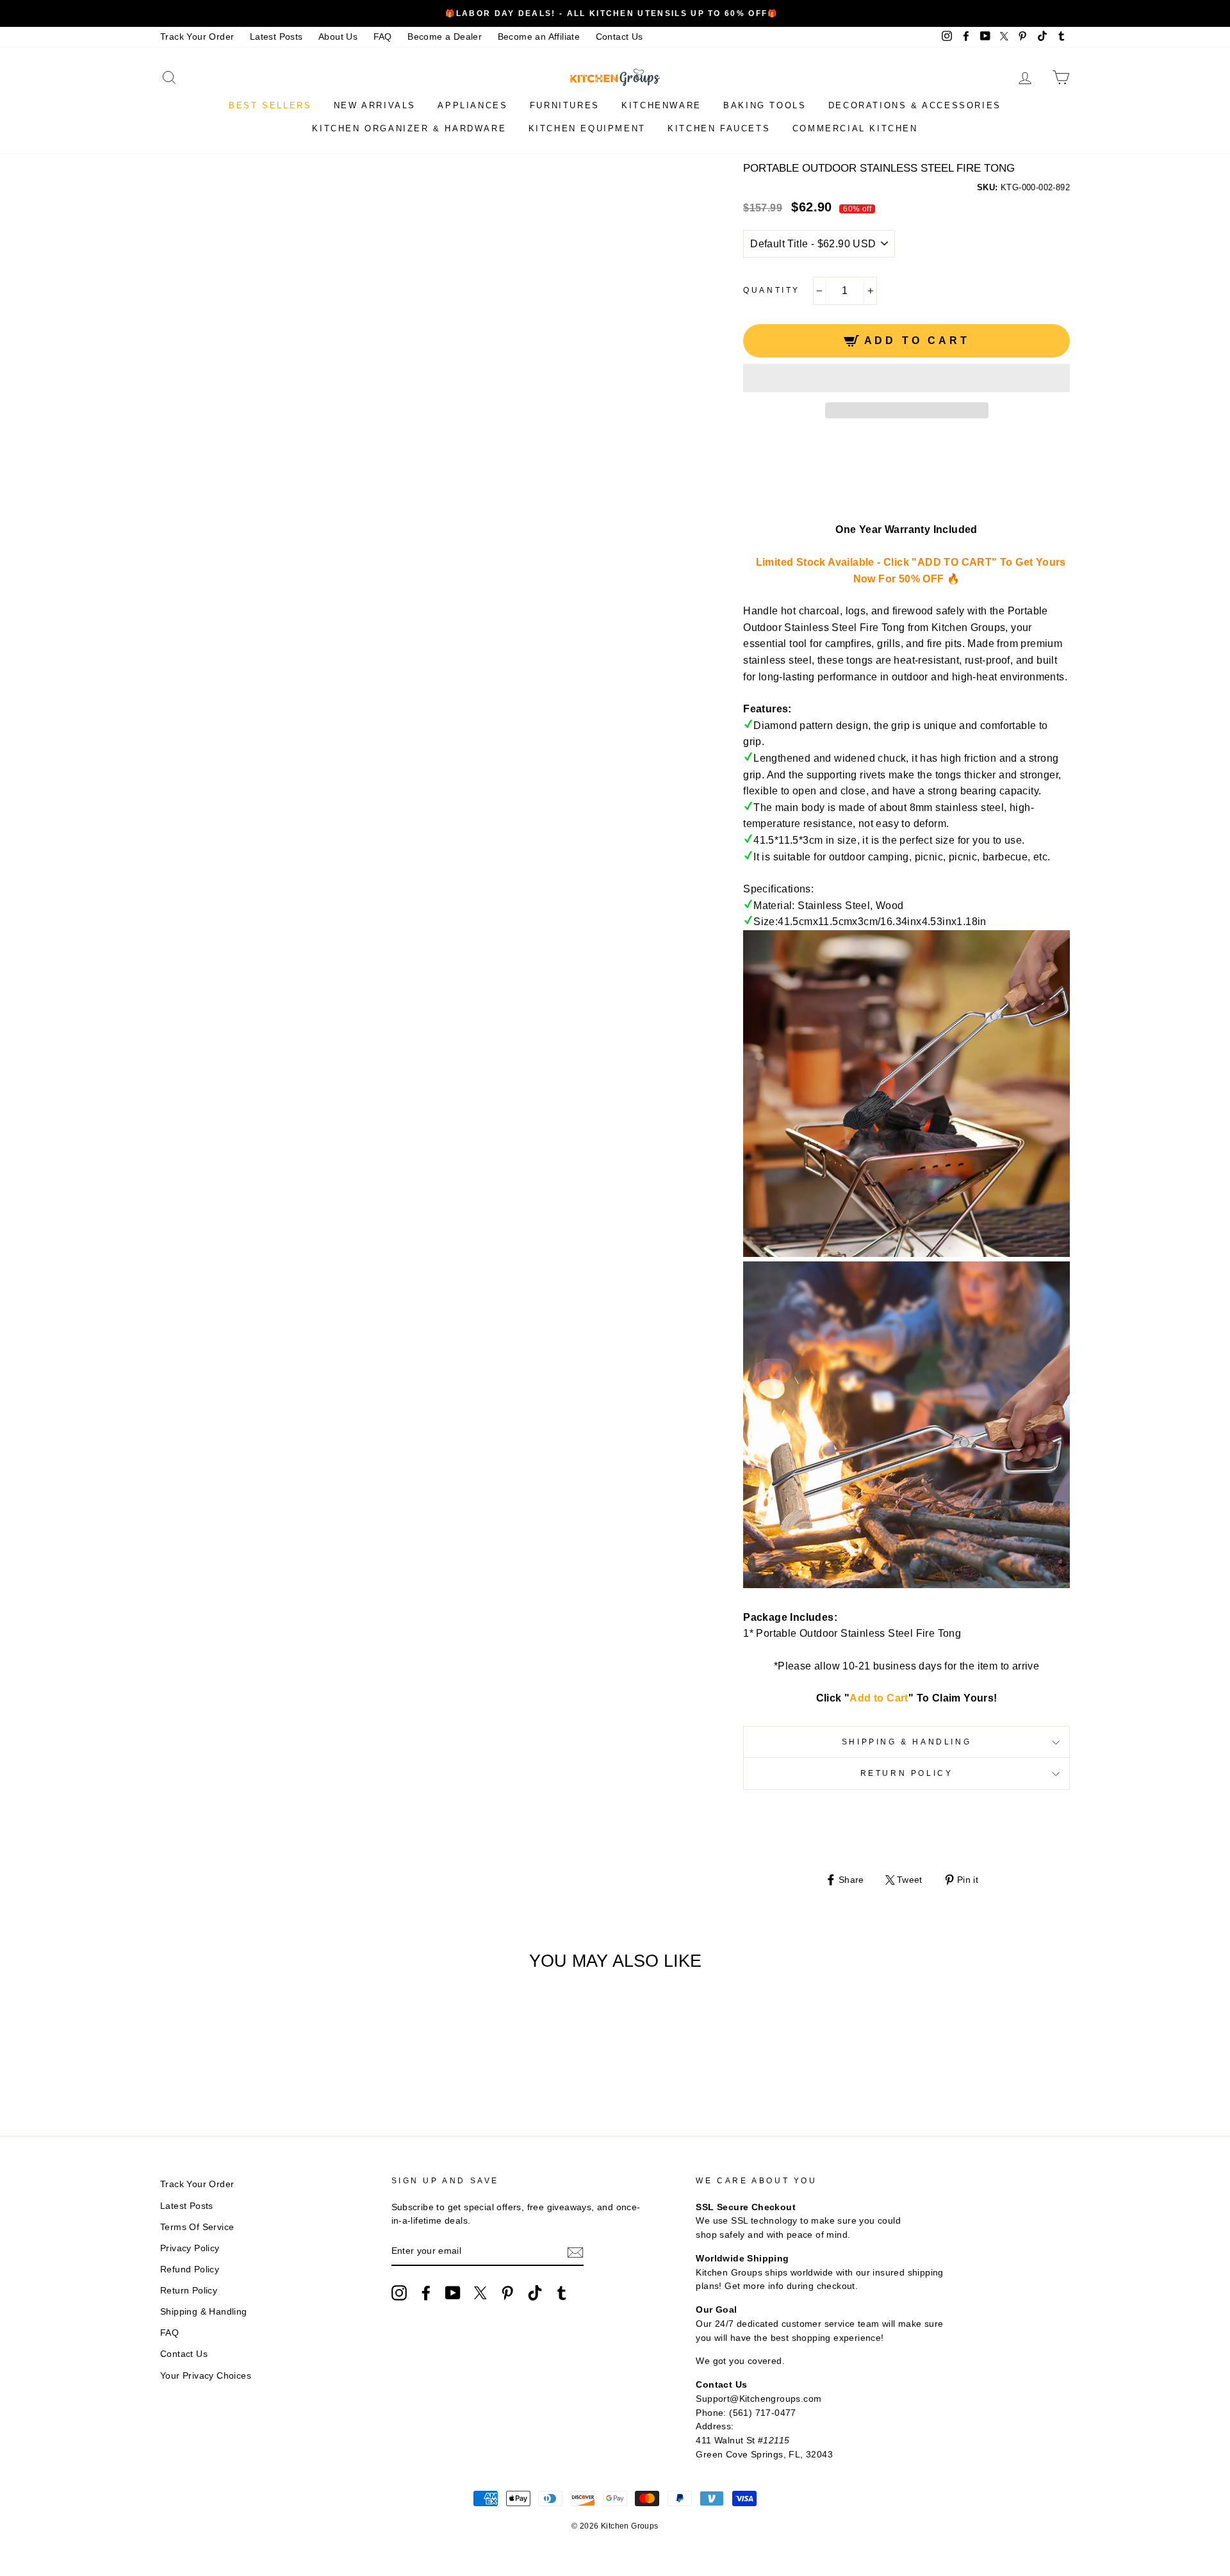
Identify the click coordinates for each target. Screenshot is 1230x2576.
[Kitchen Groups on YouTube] (453, 2293)
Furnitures (565, 105)
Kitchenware (661, 105)
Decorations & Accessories (915, 105)
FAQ (383, 37)
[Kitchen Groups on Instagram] (399, 2293)
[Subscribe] (575, 2252)
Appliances (472, 105)
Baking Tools (765, 105)
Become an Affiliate (539, 37)
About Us (338, 37)
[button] (906, 378)
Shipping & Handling (906, 1742)
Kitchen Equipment (587, 128)
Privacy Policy (190, 2248)
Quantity (772, 290)
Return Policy (907, 1773)
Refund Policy (190, 2269)
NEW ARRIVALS (375, 105)
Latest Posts (276, 37)
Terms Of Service (197, 2227)
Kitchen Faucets (719, 128)
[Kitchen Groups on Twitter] (480, 2293)
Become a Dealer (445, 37)
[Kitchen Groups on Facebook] (426, 2293)
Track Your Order (197, 37)
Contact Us (619, 37)
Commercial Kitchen (855, 128)
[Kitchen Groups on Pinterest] (507, 2293)
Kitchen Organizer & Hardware (409, 128)
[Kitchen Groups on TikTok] (535, 2293)
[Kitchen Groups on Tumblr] (562, 2293)
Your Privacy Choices (206, 2376)
